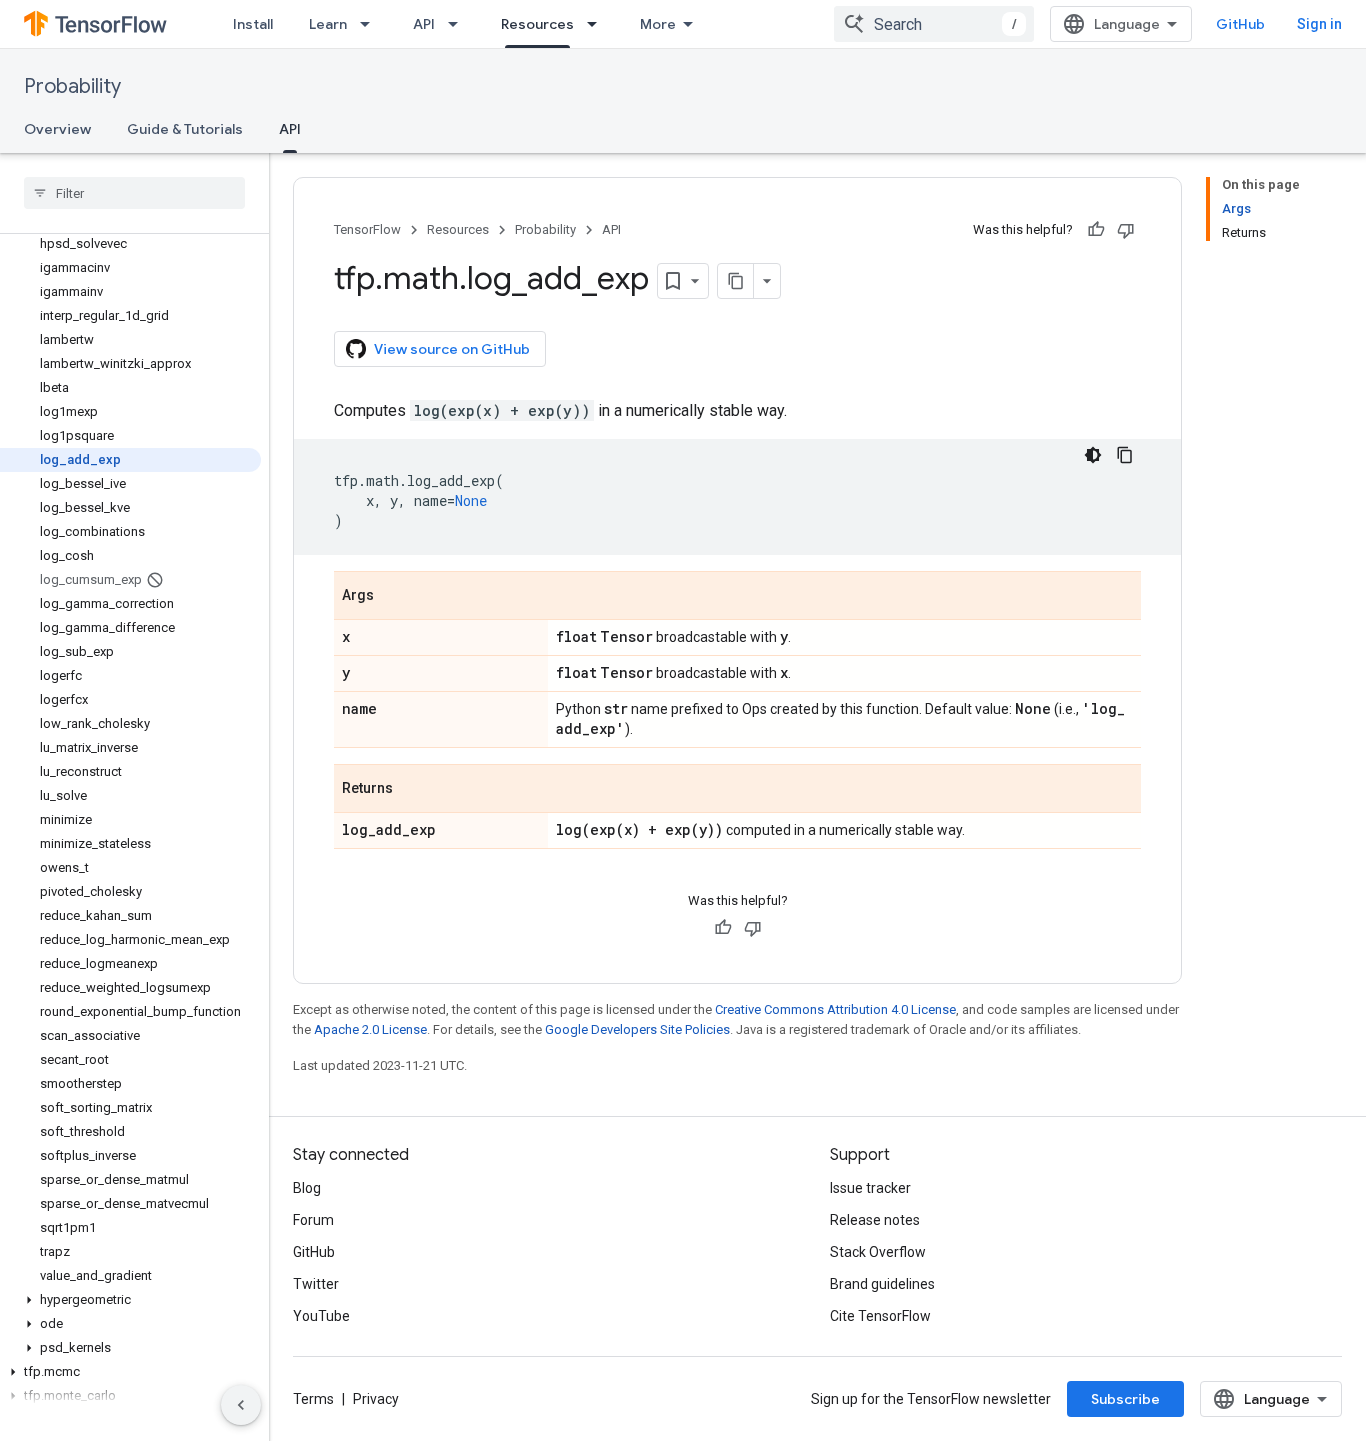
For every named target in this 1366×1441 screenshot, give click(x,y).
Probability (72, 86)
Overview (57, 129)
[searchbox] (134, 193)
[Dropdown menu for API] (459, 24)
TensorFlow (367, 229)
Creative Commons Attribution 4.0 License (835, 1009)
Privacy (376, 1399)
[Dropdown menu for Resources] (598, 24)
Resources (537, 24)
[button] (130, 1300)
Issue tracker (870, 1188)
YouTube (321, 1316)
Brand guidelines (882, 1284)
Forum (313, 1220)
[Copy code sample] (1125, 455)
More (658, 24)
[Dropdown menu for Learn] (371, 24)
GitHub (1240, 24)
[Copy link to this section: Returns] (413, 790)
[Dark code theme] (1093, 455)
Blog (307, 1188)
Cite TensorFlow (880, 1316)
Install (253, 24)
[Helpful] (1096, 230)
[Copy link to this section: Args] (394, 597)
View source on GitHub (452, 349)
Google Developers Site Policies (637, 1029)
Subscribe (1125, 1399)
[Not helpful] (1126, 230)
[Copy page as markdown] (736, 281)
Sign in (1319, 24)
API (424, 24)
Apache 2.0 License (370, 1029)
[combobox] (934, 24)
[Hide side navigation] (241, 1405)
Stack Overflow (878, 1252)
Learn (328, 24)
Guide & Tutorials (185, 129)
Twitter (316, 1284)
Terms (313, 1399)
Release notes (875, 1220)
